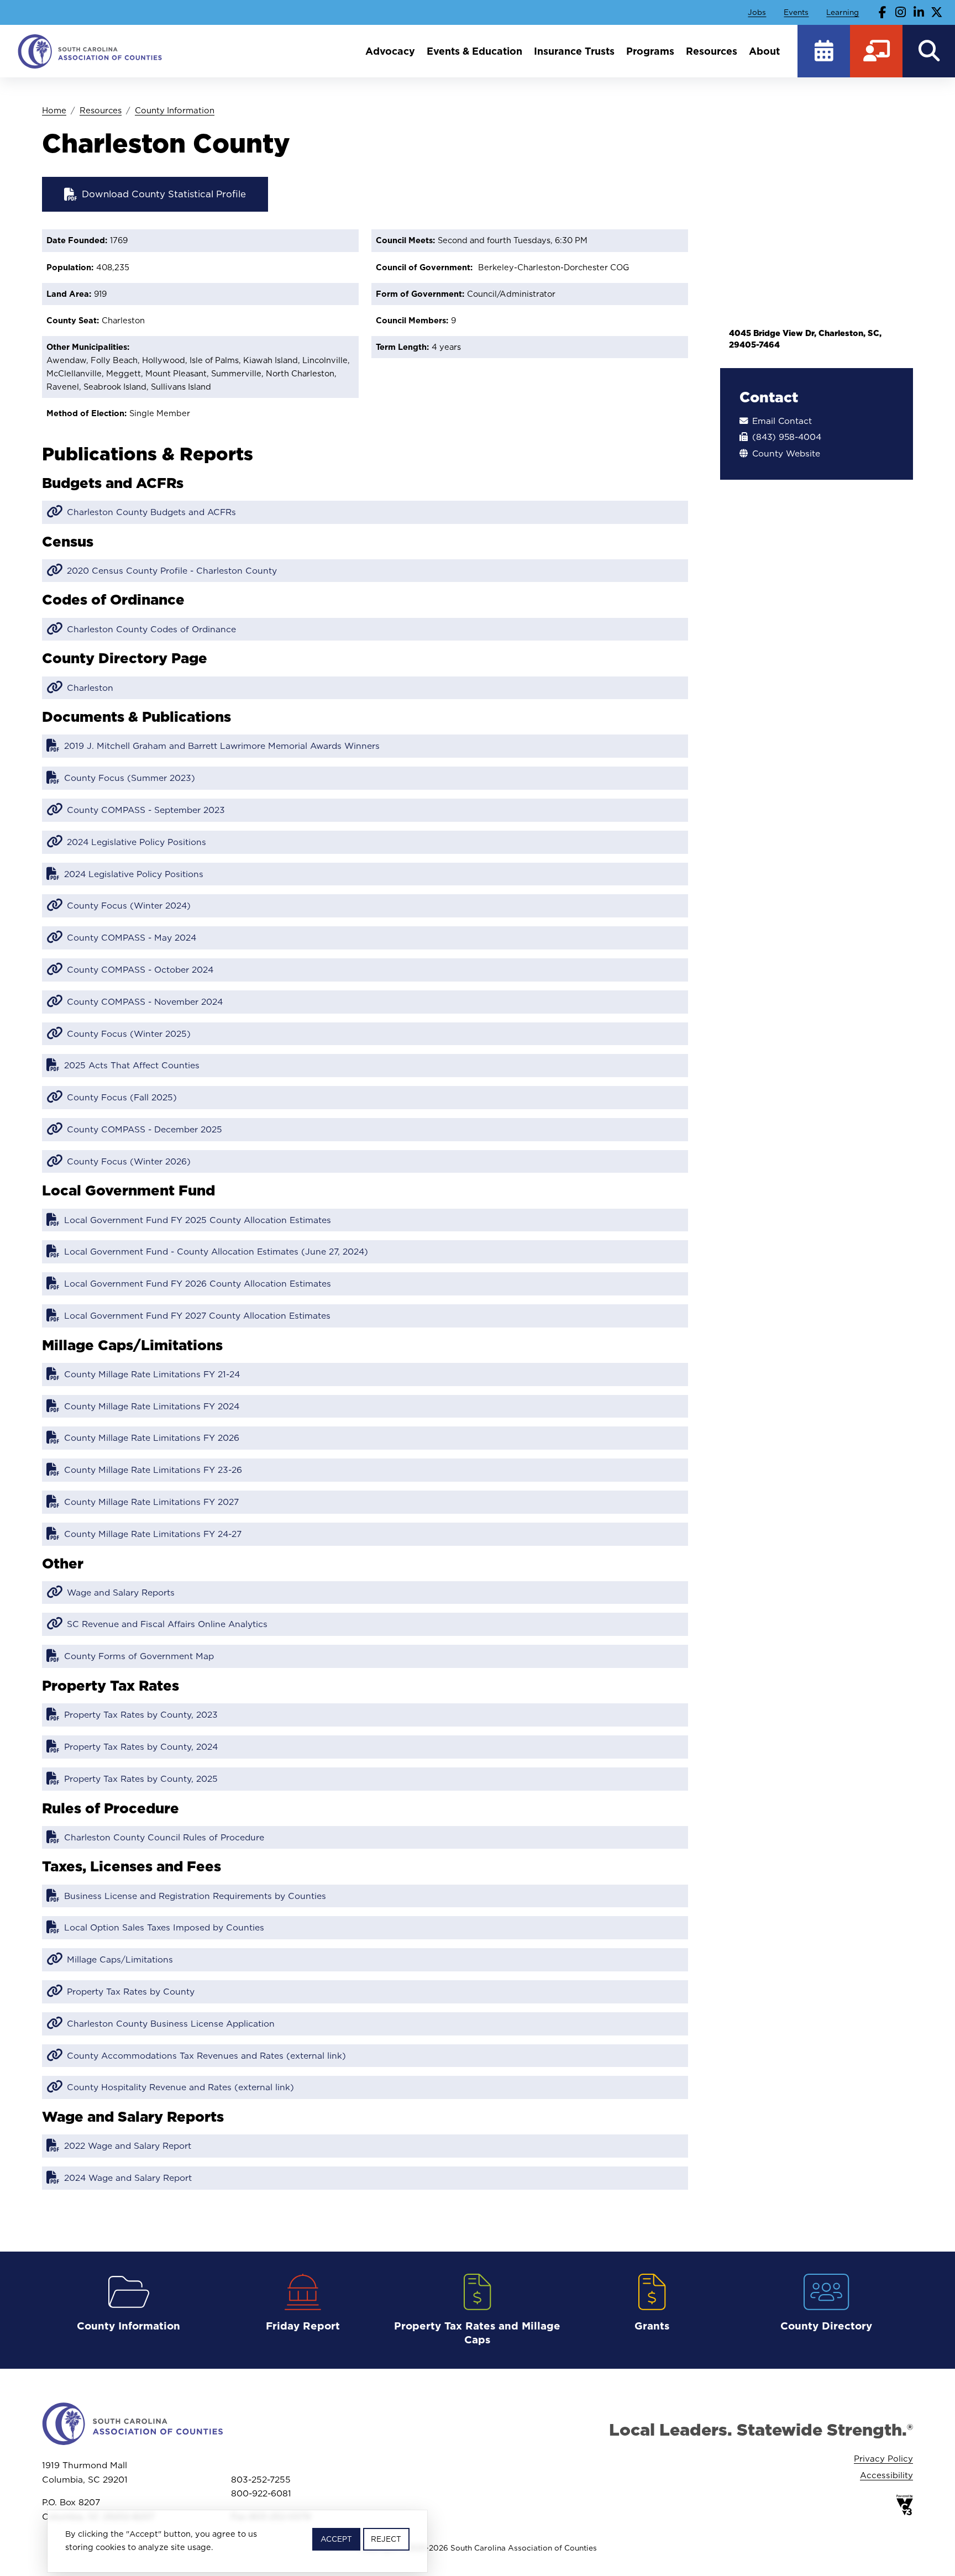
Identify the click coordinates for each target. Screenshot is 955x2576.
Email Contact (782, 421)
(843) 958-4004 (787, 437)
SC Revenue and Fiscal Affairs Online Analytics (167, 1624)
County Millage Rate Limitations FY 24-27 (153, 1534)
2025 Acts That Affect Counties (132, 1065)
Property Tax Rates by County (131, 1991)
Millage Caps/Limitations (120, 1959)
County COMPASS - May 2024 (132, 937)
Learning (843, 12)
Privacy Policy (883, 2459)
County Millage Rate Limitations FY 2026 (152, 1437)
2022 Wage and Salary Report (128, 2145)
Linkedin (919, 12)
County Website (786, 453)
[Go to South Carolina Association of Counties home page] (90, 51)
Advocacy (390, 51)
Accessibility (886, 2475)
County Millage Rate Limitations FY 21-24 (152, 1374)
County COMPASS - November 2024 (145, 1001)
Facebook (883, 12)
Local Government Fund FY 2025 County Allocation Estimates (198, 1220)
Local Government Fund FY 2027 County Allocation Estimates (197, 1315)
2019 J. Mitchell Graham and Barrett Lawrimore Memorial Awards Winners (222, 746)
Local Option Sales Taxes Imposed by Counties (164, 1927)
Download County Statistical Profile (164, 194)
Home (54, 110)
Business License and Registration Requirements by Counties (195, 1896)
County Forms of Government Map (139, 1656)
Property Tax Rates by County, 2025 (141, 1778)
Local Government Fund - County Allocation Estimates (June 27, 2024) (216, 1251)
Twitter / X (937, 12)
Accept (336, 2539)
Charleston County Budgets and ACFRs (151, 512)
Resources (712, 51)
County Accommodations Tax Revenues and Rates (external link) (206, 2055)
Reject (386, 2539)
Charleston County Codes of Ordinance (151, 629)
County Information (175, 110)
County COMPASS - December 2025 (145, 1129)
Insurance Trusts (574, 51)
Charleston (90, 688)
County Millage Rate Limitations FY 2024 (152, 1406)
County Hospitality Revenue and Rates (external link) (180, 2087)
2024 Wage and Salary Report (128, 2178)
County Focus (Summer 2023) (130, 778)
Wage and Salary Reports (121, 1592)
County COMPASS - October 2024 (140, 969)
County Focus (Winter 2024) (129, 905)
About (764, 51)
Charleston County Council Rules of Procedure (164, 1837)
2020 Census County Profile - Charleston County (172, 570)
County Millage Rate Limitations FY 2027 (151, 1502)
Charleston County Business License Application (171, 2023)
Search (929, 51)
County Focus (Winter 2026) (129, 1161)
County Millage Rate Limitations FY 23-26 (153, 1470)
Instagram (901, 12)
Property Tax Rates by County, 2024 (141, 1746)
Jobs (757, 12)
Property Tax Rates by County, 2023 (141, 1714)
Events (796, 12)
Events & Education (474, 51)
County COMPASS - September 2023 (146, 810)
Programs (650, 51)
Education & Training (876, 51)
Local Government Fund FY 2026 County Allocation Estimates (198, 1283)
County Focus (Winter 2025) (129, 1033)
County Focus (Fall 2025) (122, 1097)
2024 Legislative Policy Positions (137, 842)
